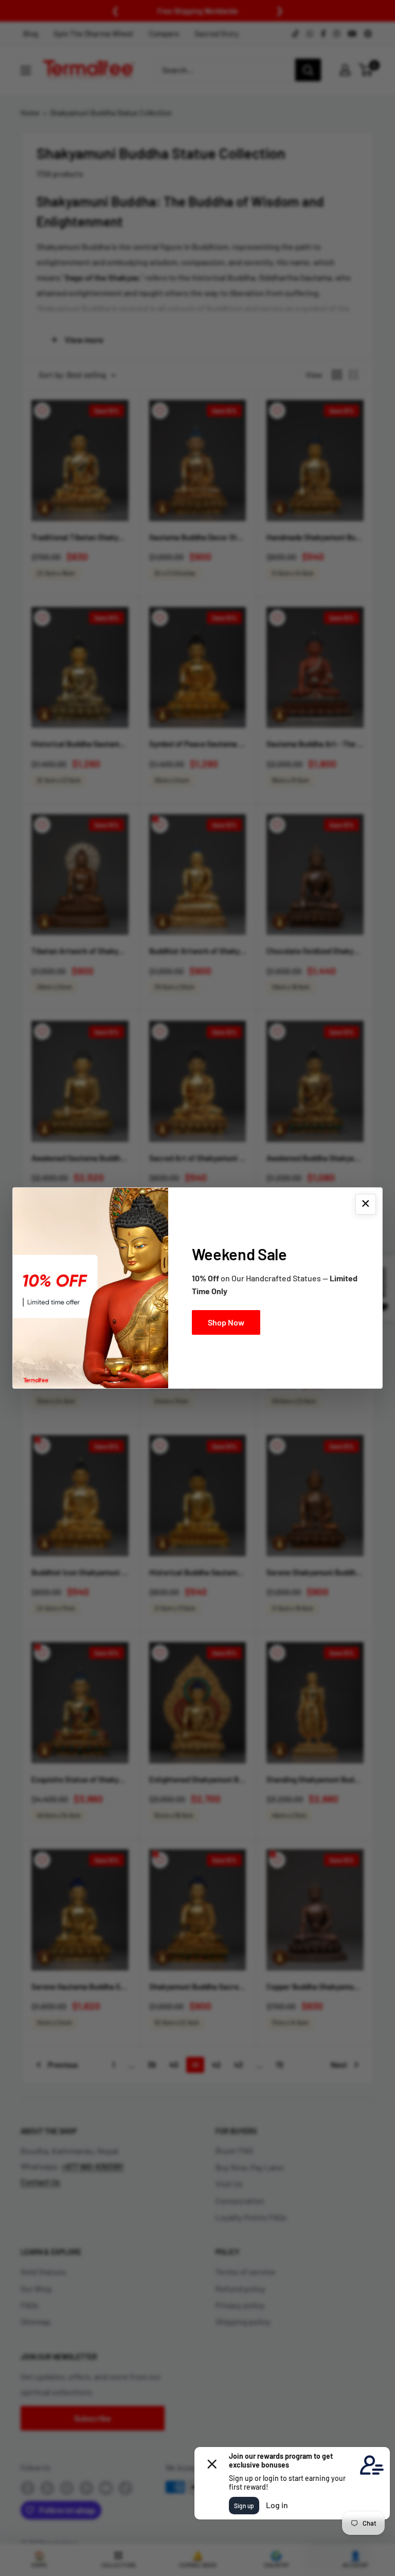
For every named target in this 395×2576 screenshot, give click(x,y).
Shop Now (226, 1322)
